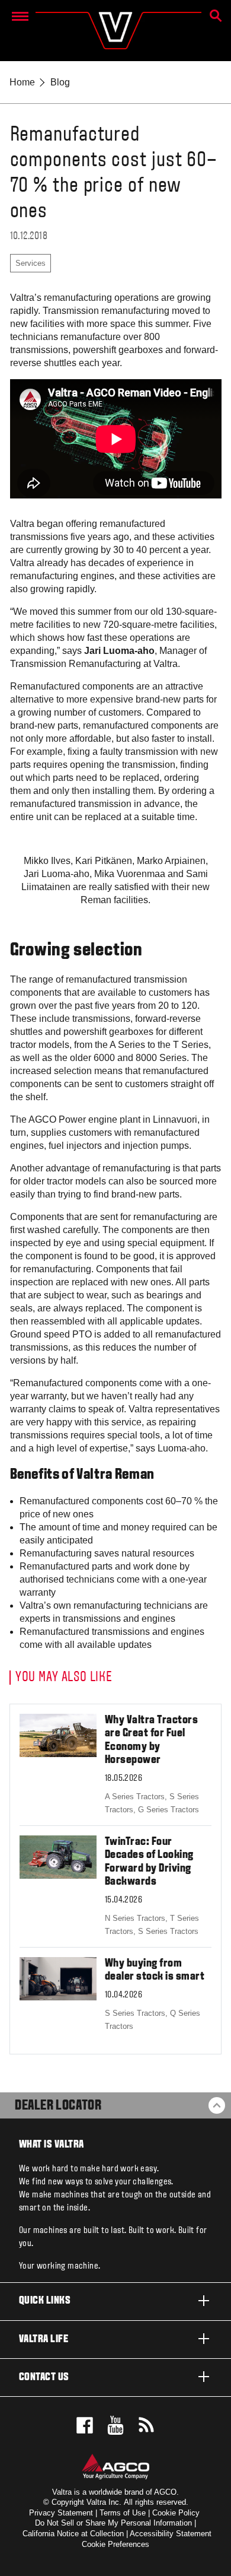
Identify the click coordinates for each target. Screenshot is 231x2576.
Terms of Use (123, 2513)
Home (22, 82)
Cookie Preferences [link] (115, 2544)
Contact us (44, 2378)
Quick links (45, 2301)
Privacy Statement (61, 2513)
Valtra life (44, 2340)
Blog (60, 82)
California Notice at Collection (73, 2534)
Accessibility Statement (171, 2534)
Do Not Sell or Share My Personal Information (113, 2523)
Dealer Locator (58, 2106)
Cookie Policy (176, 2513)
